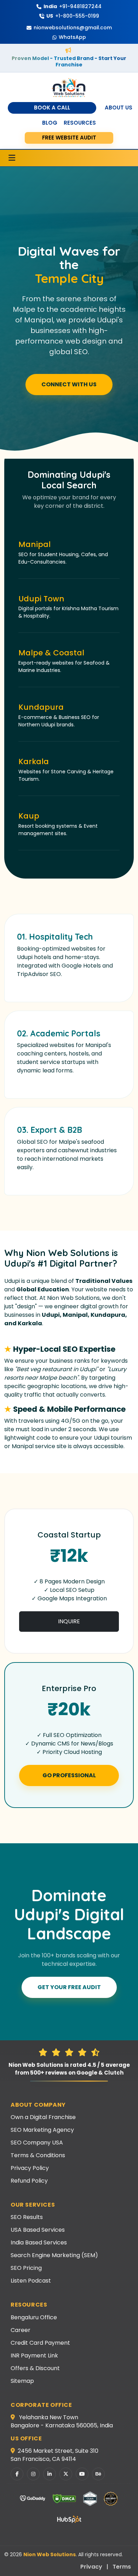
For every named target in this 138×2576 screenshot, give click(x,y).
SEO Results (27, 2217)
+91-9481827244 (73, 6)
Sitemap (22, 2381)
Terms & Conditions (38, 2155)
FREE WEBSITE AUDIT (69, 138)
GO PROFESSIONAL (69, 1775)
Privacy (91, 2567)
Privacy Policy (30, 2168)
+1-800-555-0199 (73, 16)
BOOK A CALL (52, 108)
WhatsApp (72, 37)
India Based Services (39, 2242)
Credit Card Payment (40, 2343)
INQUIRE (69, 1621)
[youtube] (82, 2474)
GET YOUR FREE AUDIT (69, 1987)
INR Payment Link (34, 2355)
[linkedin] (50, 2474)
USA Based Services (38, 2230)
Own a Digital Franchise (43, 2117)
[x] (66, 2474)
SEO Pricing (26, 2268)
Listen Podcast (31, 2281)
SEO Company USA (37, 2143)
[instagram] (33, 2474)
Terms (122, 2567)
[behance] (98, 2474)
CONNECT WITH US (69, 384)
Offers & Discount (35, 2368)
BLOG (50, 123)
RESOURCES (80, 123)
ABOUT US (119, 108)
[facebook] (17, 2474)
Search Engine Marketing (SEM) (54, 2255)
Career (21, 2330)
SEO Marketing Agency (42, 2130)
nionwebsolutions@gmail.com (73, 28)
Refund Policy (29, 2181)
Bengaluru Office (34, 2317)
